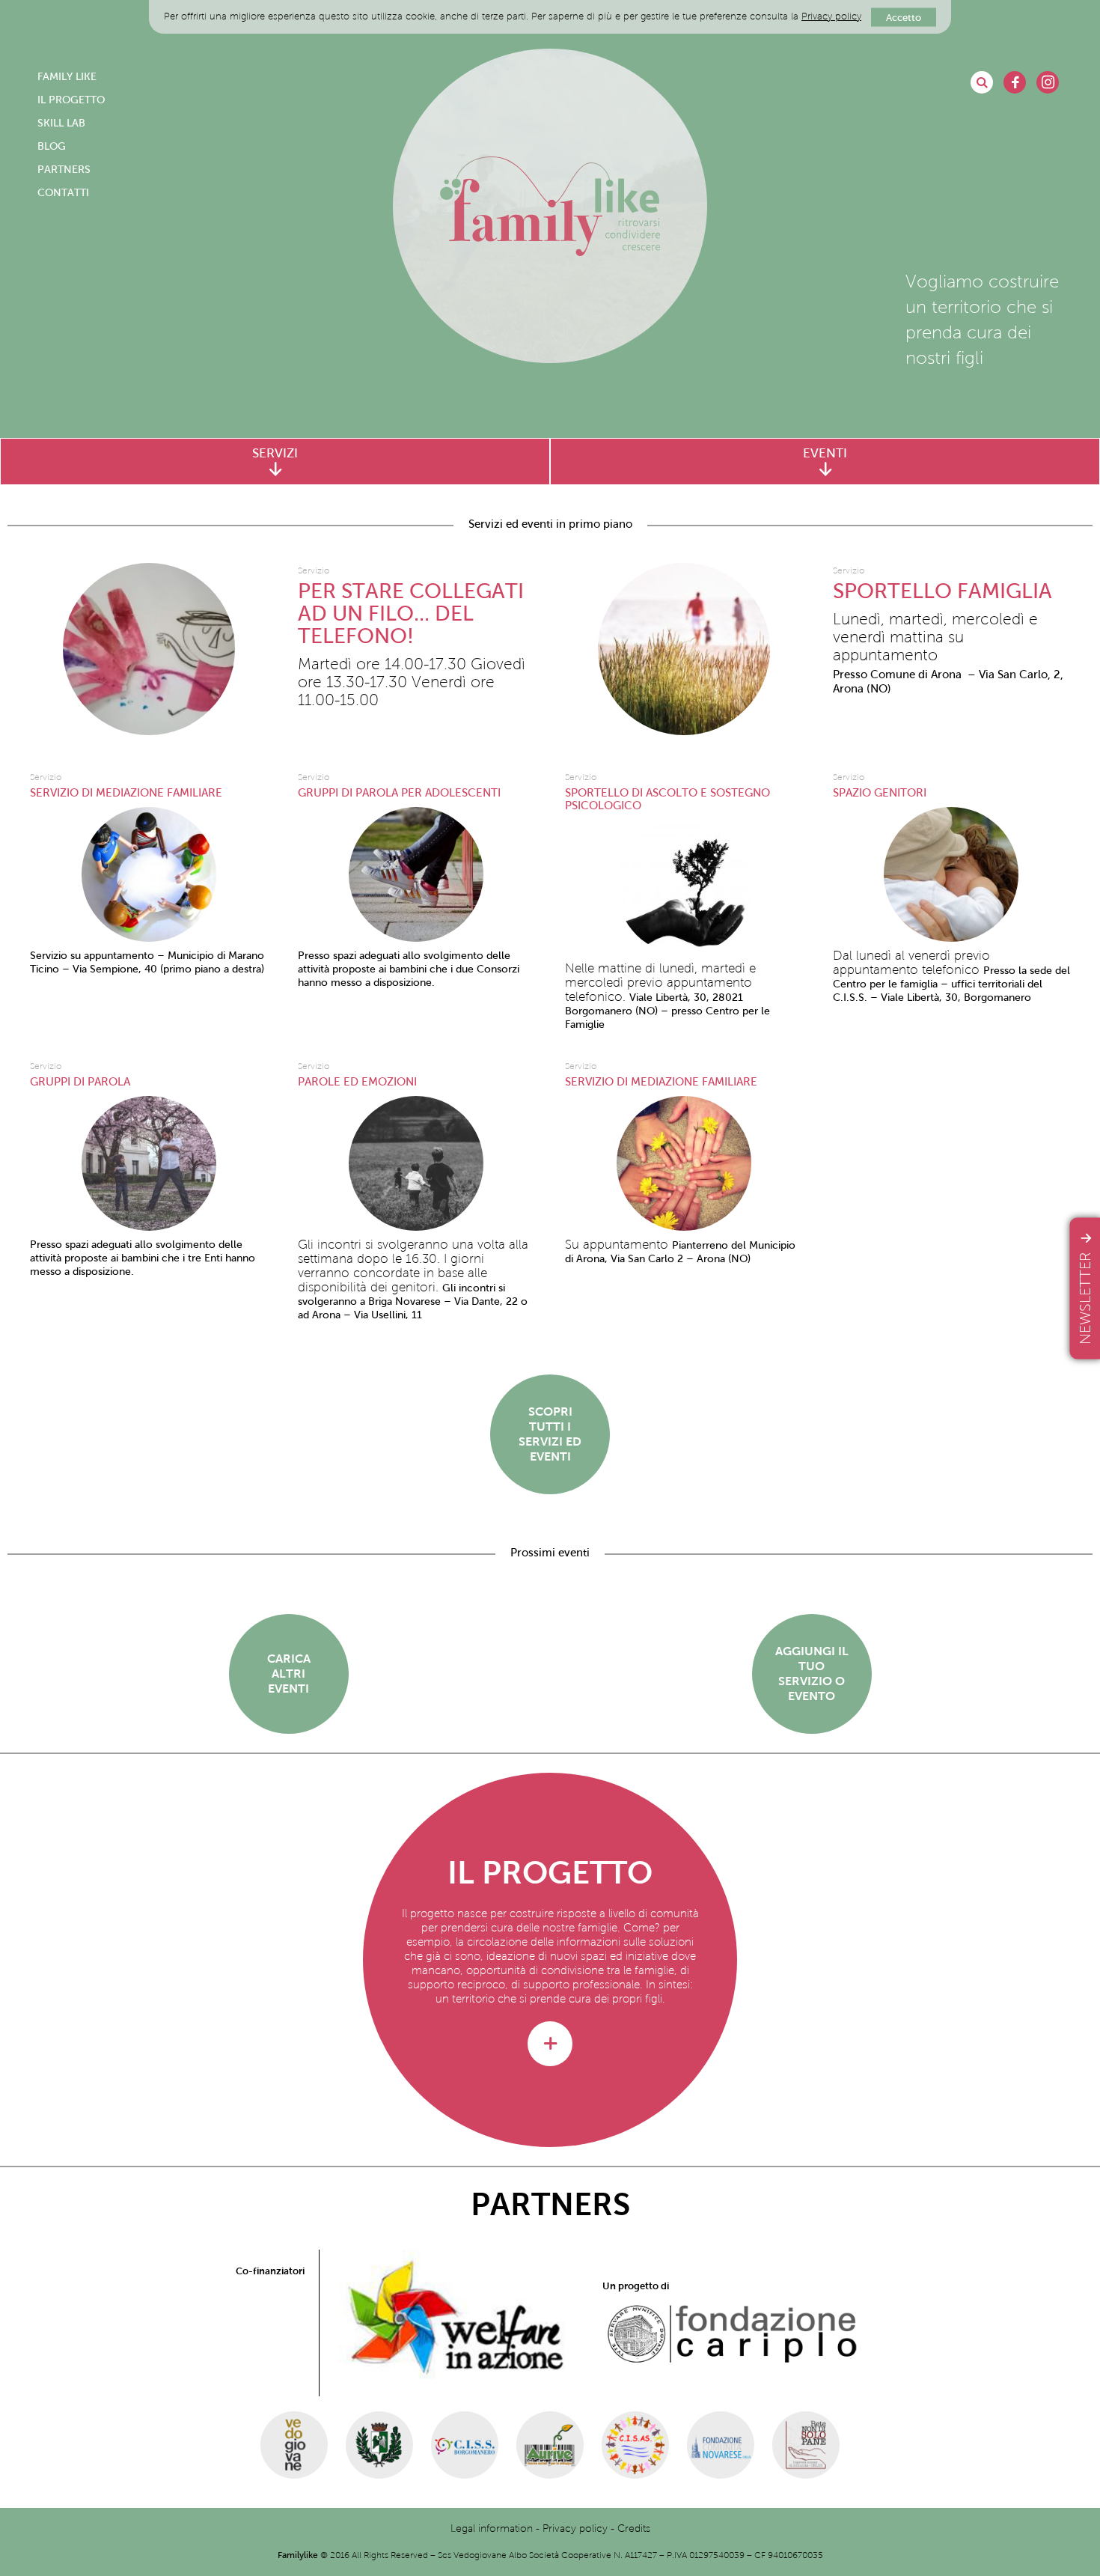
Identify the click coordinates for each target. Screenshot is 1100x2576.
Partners (64, 170)
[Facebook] (1015, 82)
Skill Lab (61, 123)
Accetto (904, 17)
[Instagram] (1048, 82)
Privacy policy (831, 16)
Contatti (63, 193)
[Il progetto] (550, 2044)
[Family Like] (550, 206)
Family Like (67, 77)
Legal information (492, 2528)
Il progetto (71, 100)
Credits (634, 2528)
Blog (52, 146)
